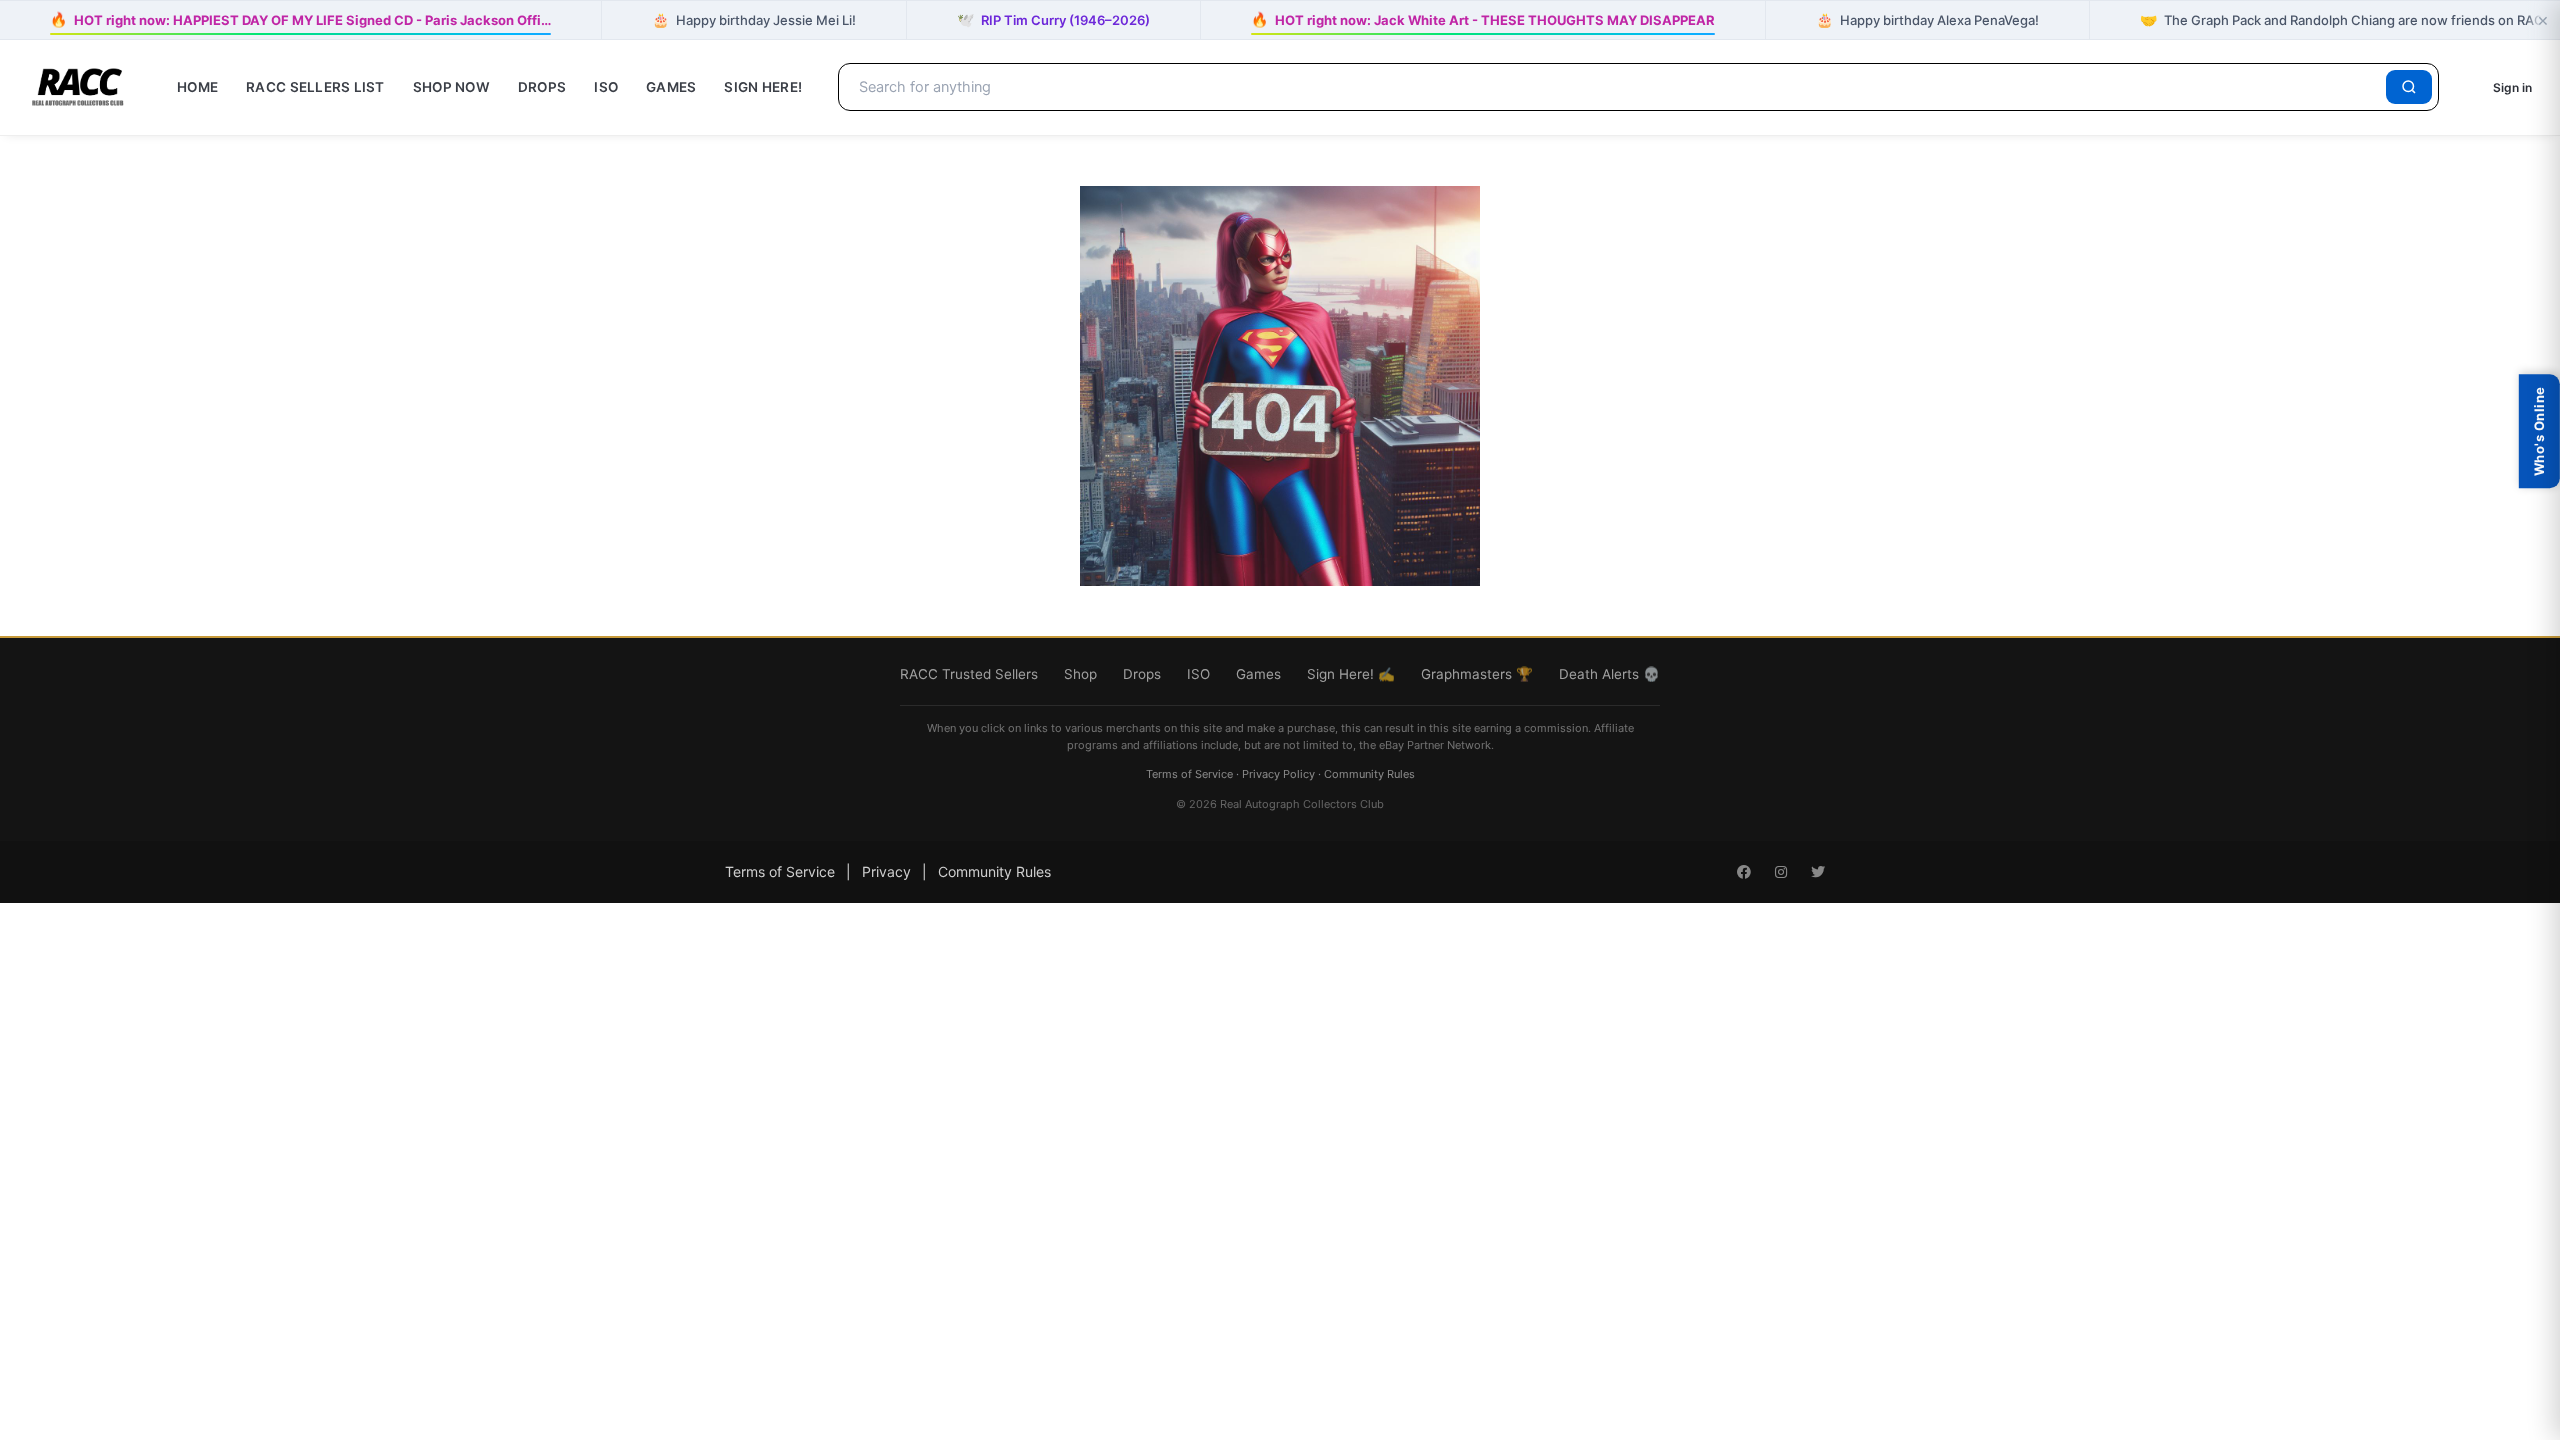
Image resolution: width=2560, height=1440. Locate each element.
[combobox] (1615, 87)
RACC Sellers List (315, 87)
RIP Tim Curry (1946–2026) (1053, 19)
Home (197, 87)
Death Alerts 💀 (1609, 674)
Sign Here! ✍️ (1351, 674)
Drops (542, 87)
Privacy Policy (1278, 774)
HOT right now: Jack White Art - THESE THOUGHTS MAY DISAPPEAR (1482, 18)
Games (671, 87)
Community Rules (1369, 774)
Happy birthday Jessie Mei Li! (754, 19)
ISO (606, 87)
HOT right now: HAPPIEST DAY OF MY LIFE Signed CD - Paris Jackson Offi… (300, 18)
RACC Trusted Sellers (969, 674)
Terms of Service (1189, 774)
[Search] (2409, 87)
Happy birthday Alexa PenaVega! (1927, 19)
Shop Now (451, 87)
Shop (1080, 674)
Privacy (886, 871)
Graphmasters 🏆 (1477, 674)
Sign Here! (763, 87)
